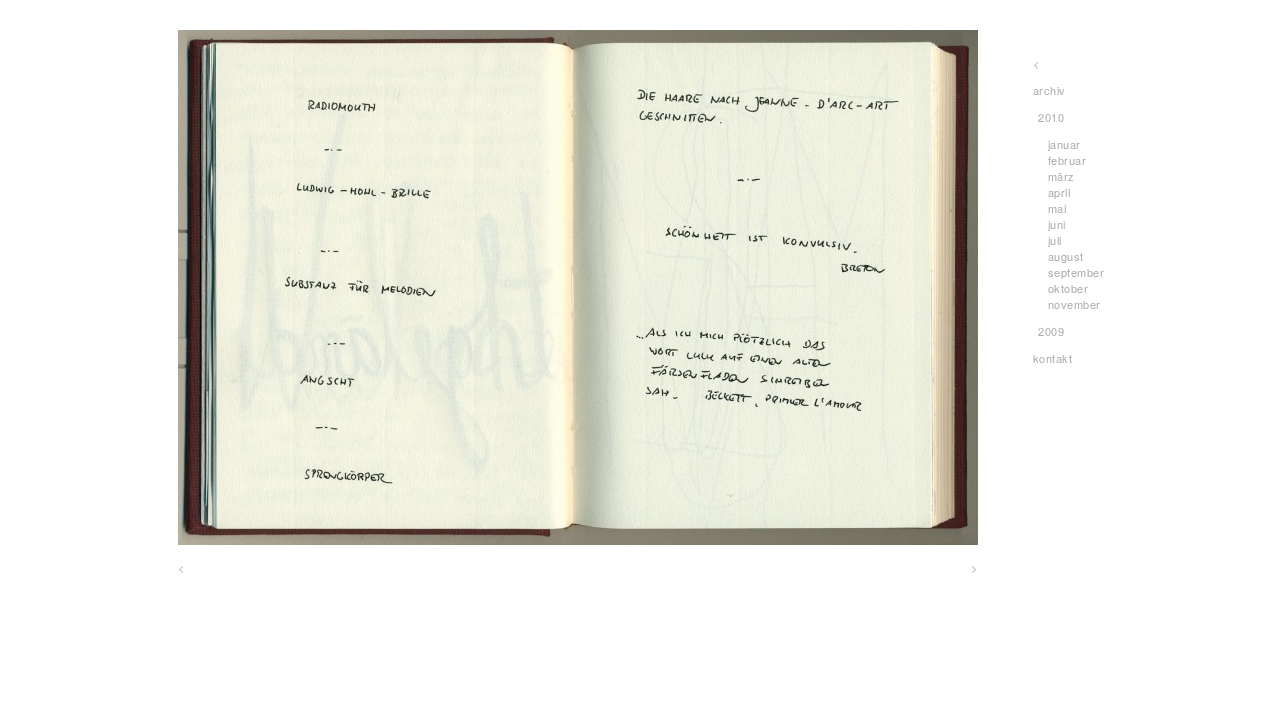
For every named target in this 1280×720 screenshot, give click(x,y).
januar (1064, 144)
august (1066, 256)
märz (1061, 176)
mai (1057, 208)
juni (1057, 224)
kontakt (1053, 358)
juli (1055, 240)
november (1074, 304)
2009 (1051, 331)
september (1076, 272)
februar (1067, 160)
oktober (1068, 288)
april (1059, 192)
